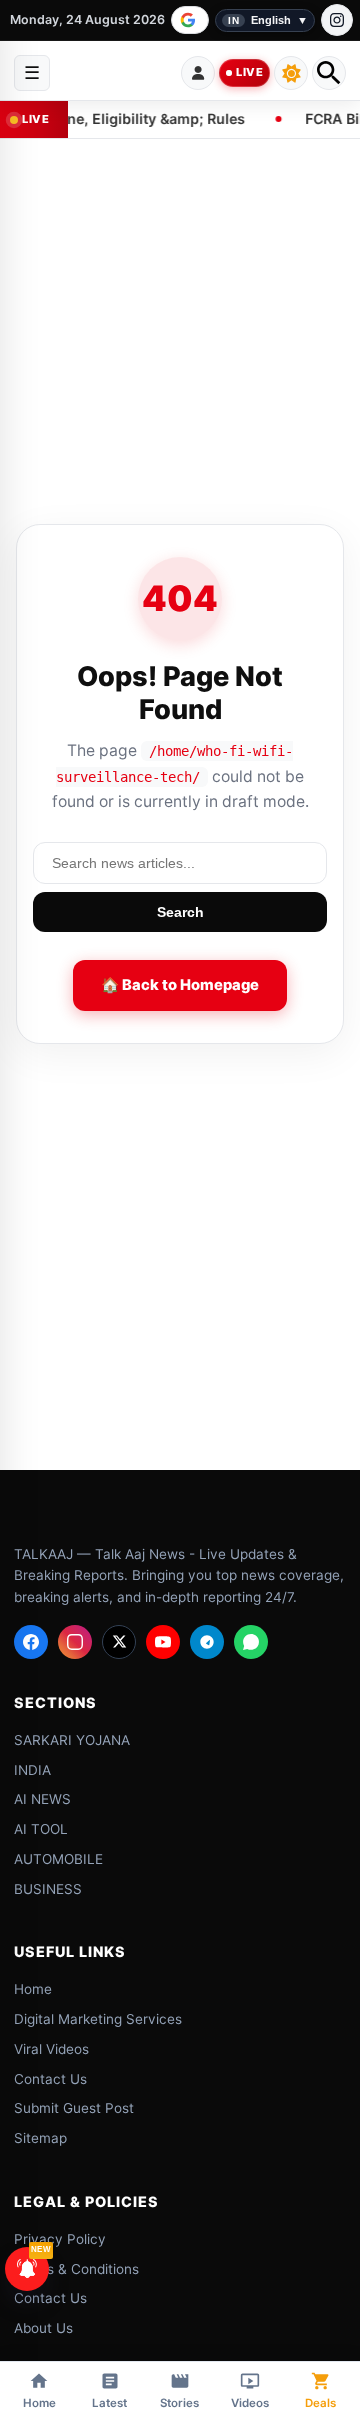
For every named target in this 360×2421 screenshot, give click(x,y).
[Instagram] (337, 20)
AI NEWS (42, 1799)
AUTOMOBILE (58, 1858)
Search (180, 912)
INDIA (32, 1769)
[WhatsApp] (251, 1641)
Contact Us (50, 2078)
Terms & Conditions (76, 2268)
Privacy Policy (60, 2238)
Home (33, 1989)
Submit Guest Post (74, 2108)
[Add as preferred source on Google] (190, 20)
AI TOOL (41, 1829)
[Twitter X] (119, 1641)
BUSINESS (48, 1888)
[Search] (329, 73)
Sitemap (40, 2138)
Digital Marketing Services (98, 2019)
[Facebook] (31, 1641)
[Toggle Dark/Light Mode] (291, 73)
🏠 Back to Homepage (180, 985)
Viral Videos (51, 2048)
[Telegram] (207, 1641)
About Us (43, 2328)
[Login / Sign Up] (198, 73)
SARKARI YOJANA (72, 1739)
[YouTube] (163, 1641)
